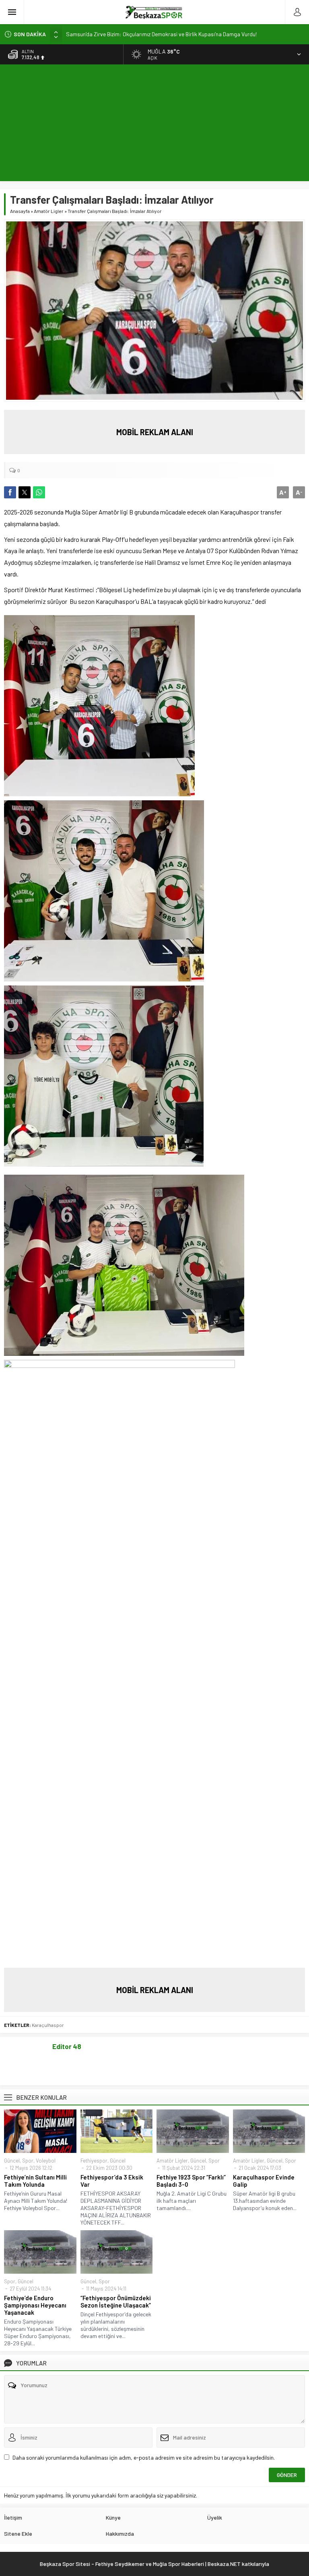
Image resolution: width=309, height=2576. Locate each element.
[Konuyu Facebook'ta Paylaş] (10, 492)
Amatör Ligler (49, 211)
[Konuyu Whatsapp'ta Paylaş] (39, 492)
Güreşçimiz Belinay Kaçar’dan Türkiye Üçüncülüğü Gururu (133, 34)
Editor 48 (67, 2046)
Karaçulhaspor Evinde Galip (264, 2181)
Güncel (12, 2161)
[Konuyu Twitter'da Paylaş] (25, 492)
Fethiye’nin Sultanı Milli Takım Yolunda (35, 2181)
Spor (28, 2161)
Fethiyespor (94, 2161)
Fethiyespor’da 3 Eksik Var (112, 2181)
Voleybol (46, 2161)
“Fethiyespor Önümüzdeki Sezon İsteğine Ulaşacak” (116, 2301)
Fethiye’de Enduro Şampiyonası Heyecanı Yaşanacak (35, 2305)
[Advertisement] (154, 125)
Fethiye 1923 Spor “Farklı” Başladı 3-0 (191, 2181)
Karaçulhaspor (48, 2025)
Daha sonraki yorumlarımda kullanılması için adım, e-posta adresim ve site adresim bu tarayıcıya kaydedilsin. (144, 2457)
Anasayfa (20, 211)
